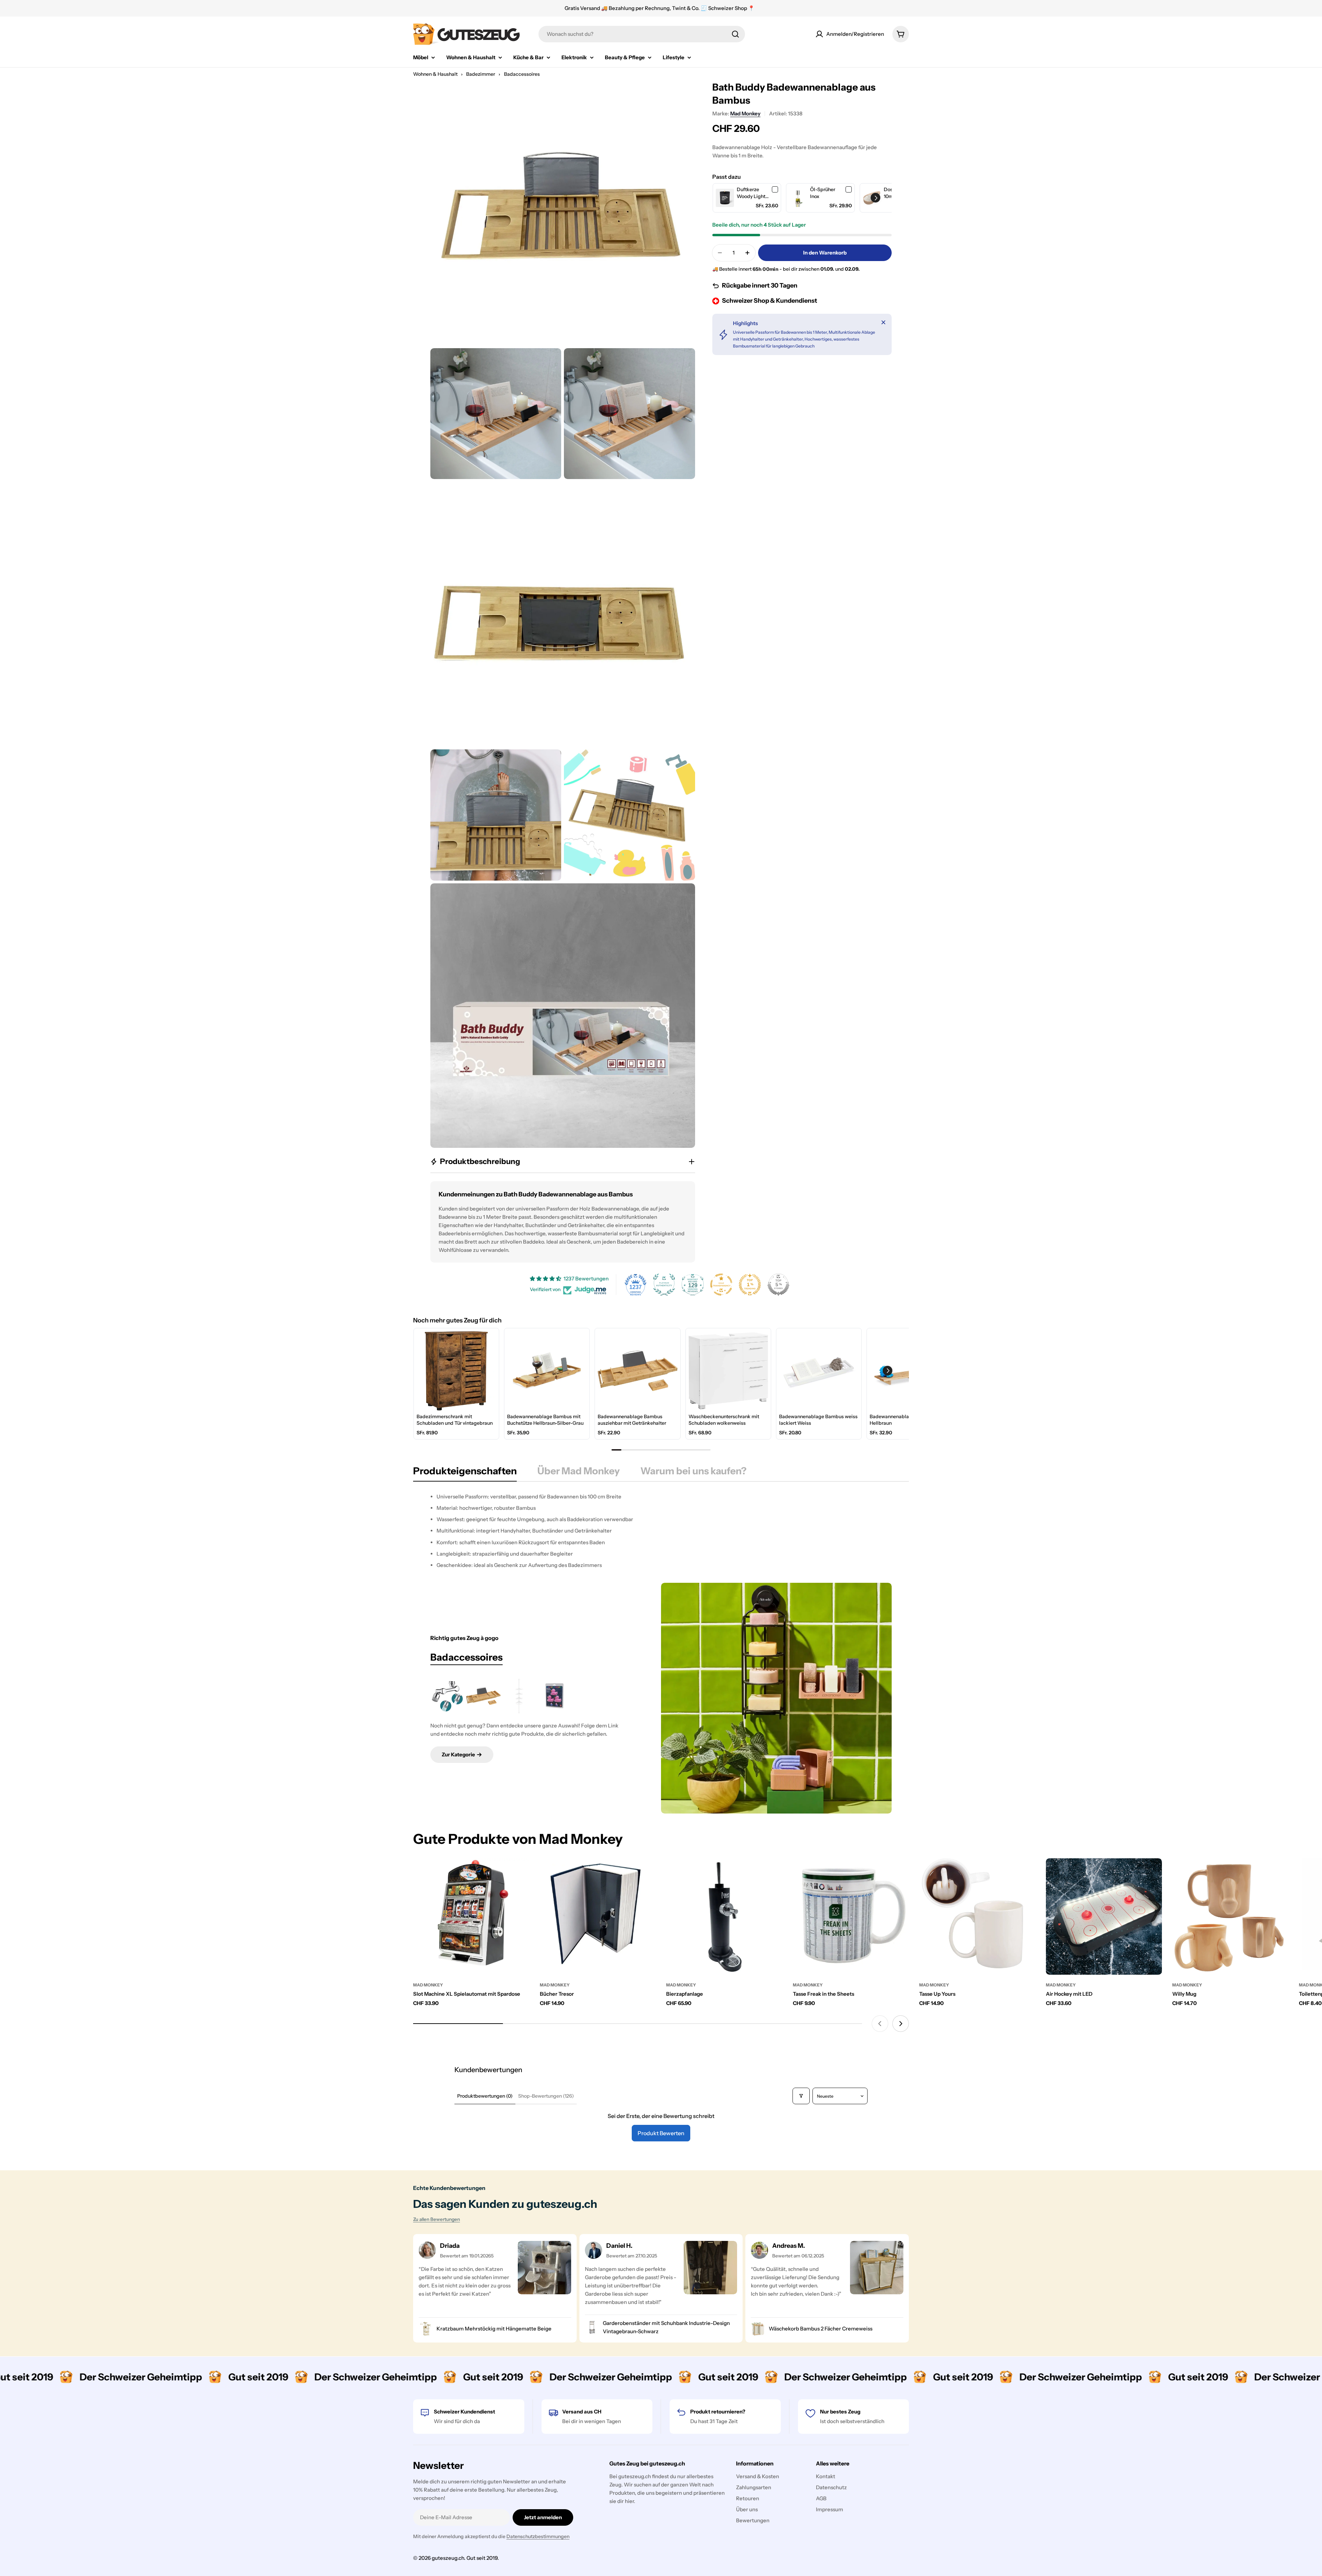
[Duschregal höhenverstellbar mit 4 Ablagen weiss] (519, 1696)
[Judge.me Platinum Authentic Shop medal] (664, 1285)
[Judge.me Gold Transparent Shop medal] (721, 1285)
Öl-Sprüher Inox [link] (823, 193)
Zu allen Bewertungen (437, 2219)
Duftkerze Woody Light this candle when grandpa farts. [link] (753, 193)
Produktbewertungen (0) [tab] (485, 2096)
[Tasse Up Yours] (977, 1917)
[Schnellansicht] (520, 1873)
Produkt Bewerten (661, 2133)
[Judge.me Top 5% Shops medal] (778, 1285)
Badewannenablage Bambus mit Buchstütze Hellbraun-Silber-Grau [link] (545, 1420)
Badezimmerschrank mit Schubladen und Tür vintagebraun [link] (455, 1420)
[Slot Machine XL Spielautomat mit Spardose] (471, 1917)
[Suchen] (735, 34)
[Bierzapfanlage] (724, 1917)
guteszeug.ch (448, 2558)
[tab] (465, 1473)
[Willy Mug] (1230, 1917)
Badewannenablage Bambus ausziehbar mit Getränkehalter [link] (632, 1420)
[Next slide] (901, 2024)
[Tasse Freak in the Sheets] (851, 1917)
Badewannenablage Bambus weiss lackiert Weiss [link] (818, 1420)
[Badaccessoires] (776, 1698)
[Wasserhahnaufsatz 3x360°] (448, 1696)
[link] (725, 198)
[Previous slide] (880, 2024)
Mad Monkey (745, 113)
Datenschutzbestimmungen (538, 2536)
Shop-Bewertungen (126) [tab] (546, 2096)
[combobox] (642, 34)
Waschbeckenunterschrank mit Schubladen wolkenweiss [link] (724, 1420)
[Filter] (801, 2096)
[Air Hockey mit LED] (1104, 1917)
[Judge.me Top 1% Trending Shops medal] (750, 1285)
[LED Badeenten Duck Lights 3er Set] (555, 1696)
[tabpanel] (661, 1531)
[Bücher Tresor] (598, 1917)
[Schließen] (883, 322)
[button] (875, 198)
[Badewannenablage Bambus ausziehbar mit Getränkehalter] (483, 1696)
